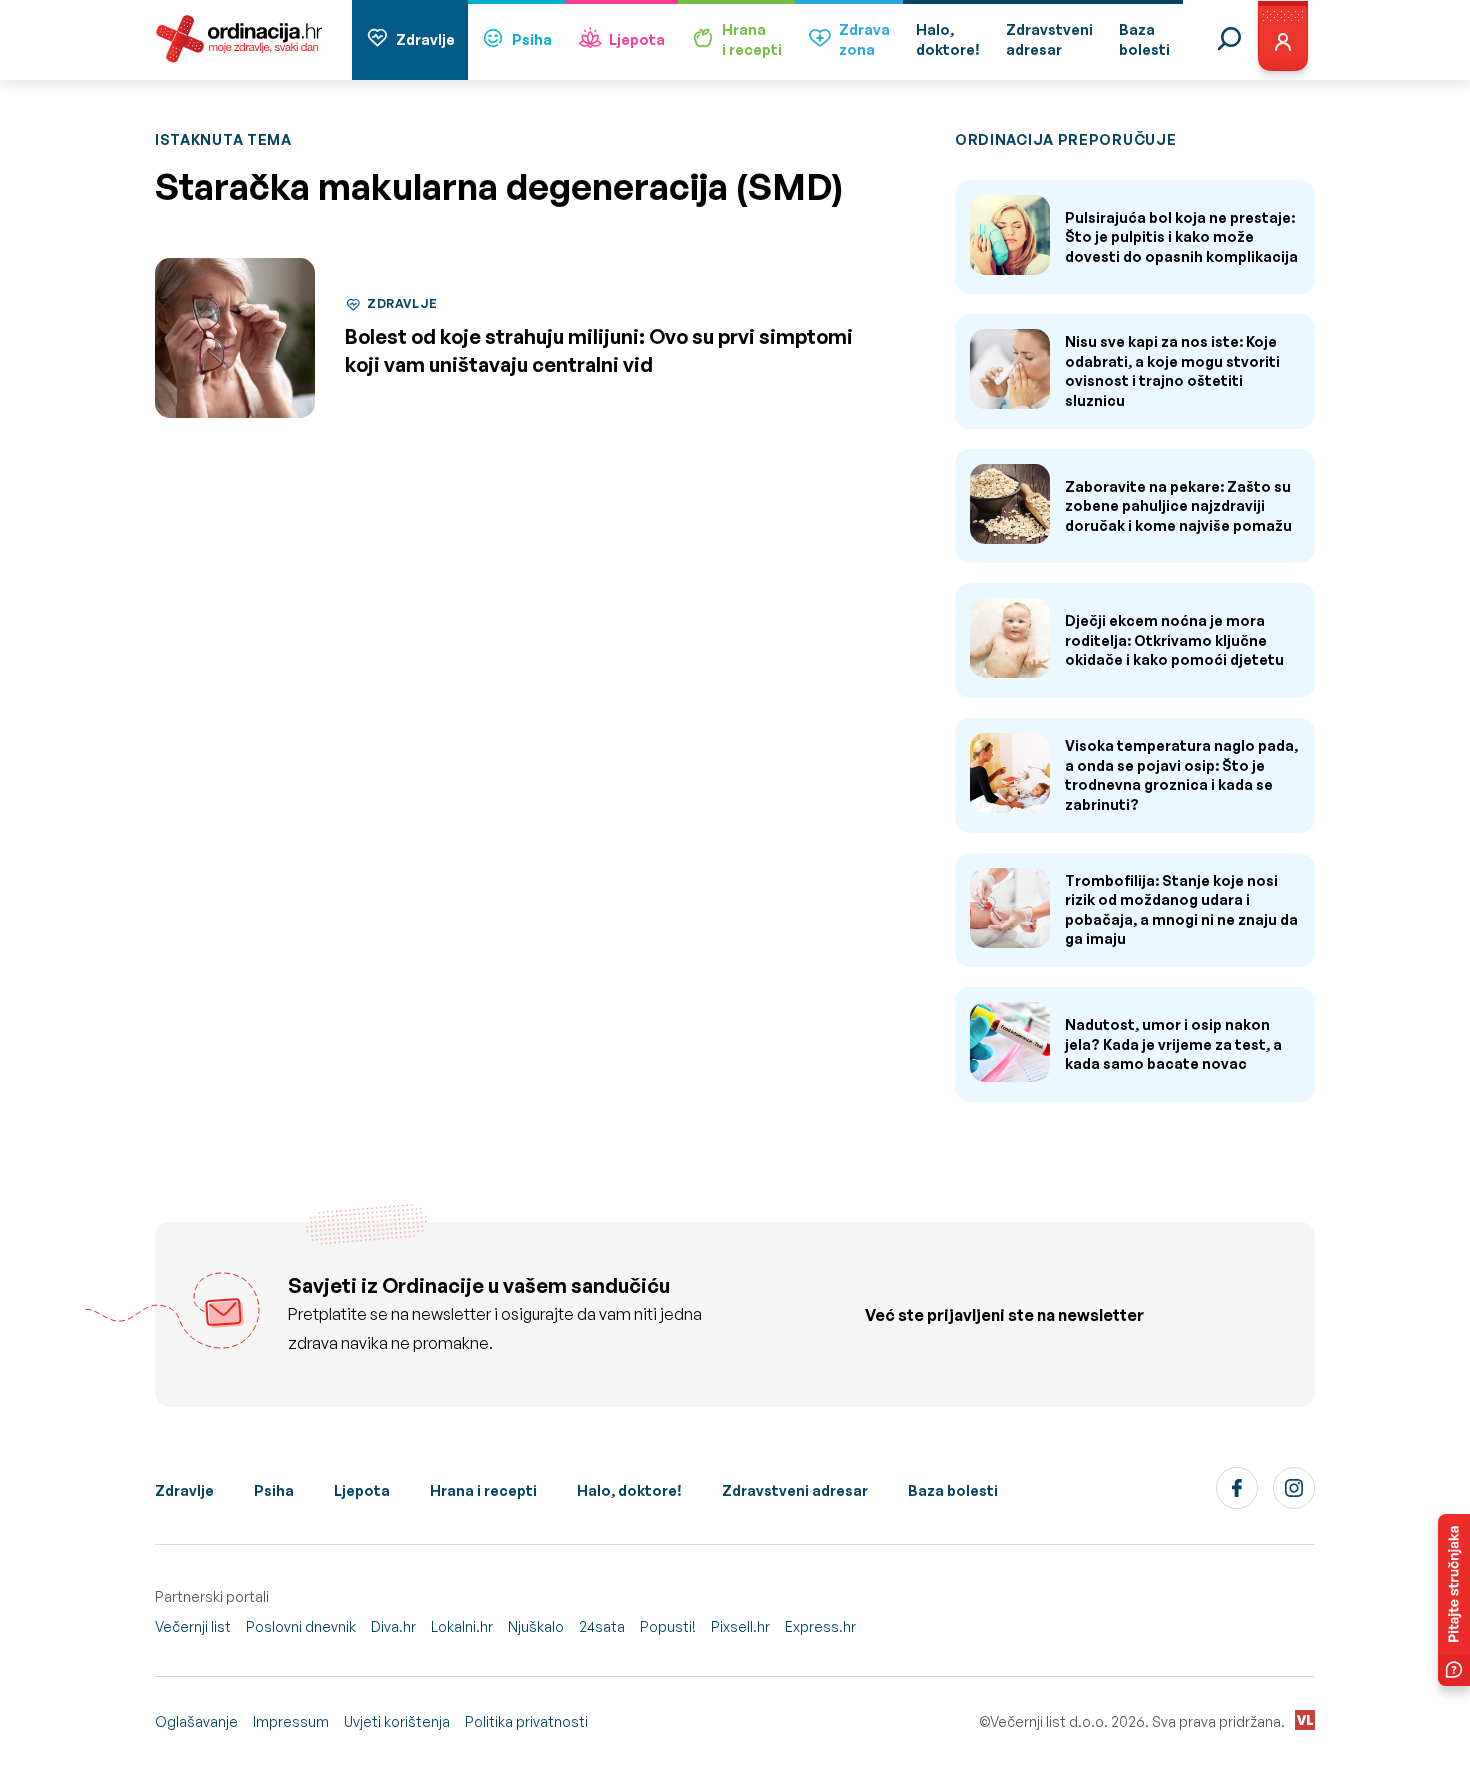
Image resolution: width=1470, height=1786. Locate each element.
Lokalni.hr (462, 1626)
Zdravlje (425, 39)
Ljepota (637, 39)
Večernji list (193, 1626)
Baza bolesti (953, 1490)
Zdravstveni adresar (795, 1490)
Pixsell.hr (740, 1626)
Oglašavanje (196, 1721)
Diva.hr (393, 1626)
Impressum (291, 1721)
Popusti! (668, 1626)
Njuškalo (536, 1626)
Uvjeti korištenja (397, 1721)
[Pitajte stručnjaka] (1454, 1600)
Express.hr (820, 1626)
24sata (602, 1626)
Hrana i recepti (483, 1490)
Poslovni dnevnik (301, 1626)
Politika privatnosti (526, 1721)
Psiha (532, 39)
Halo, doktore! (629, 1490)
